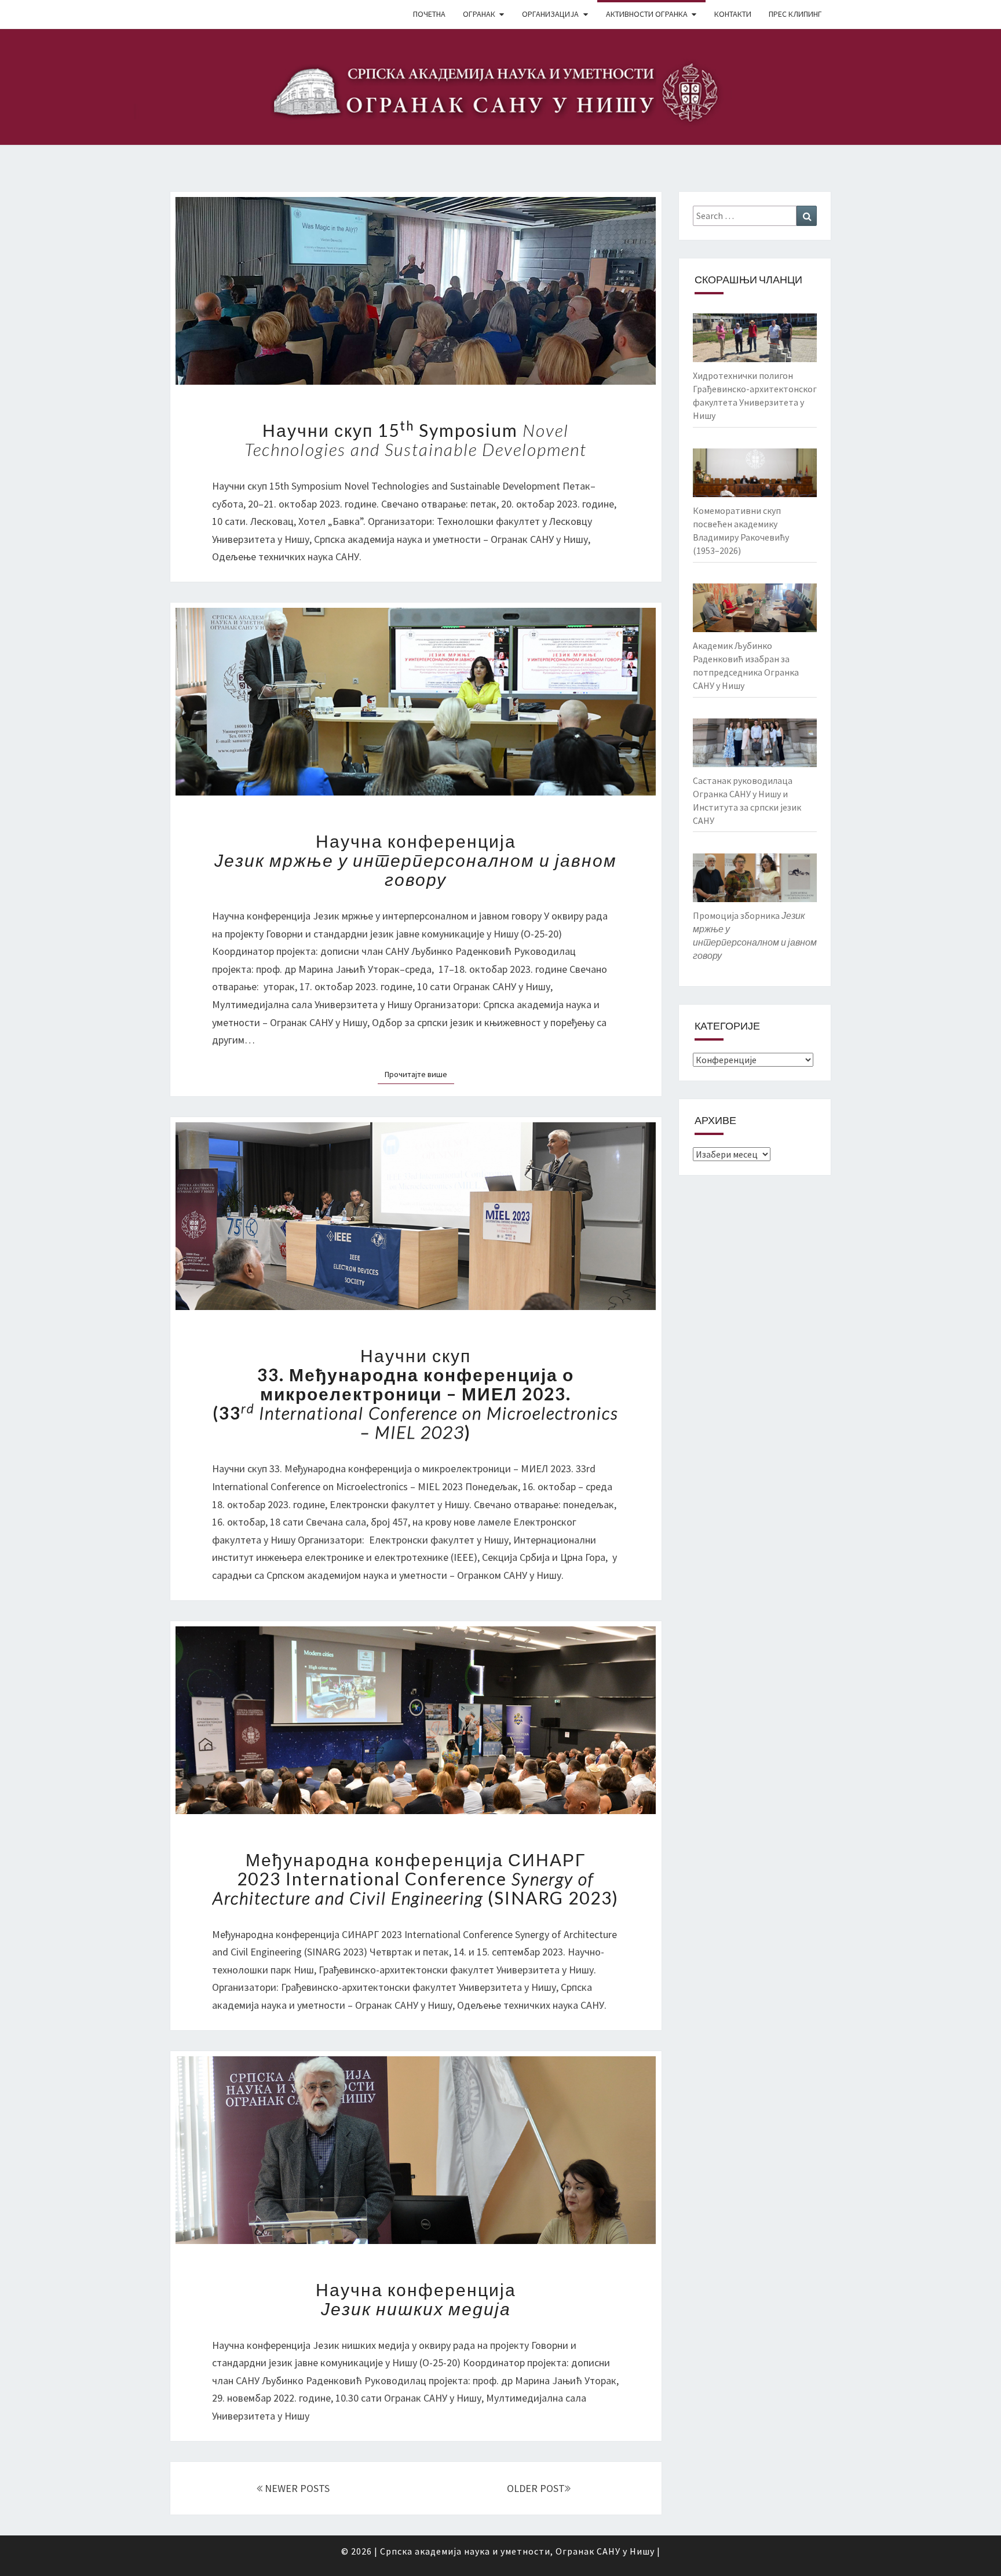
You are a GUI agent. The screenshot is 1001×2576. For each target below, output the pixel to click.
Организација (550, 14)
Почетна (429, 14)
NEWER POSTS (296, 2488)
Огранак (479, 14)
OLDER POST (536, 2488)
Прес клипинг (795, 14)
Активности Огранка (647, 14)
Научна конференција (416, 860)
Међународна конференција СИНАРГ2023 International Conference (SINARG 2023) (416, 1878)
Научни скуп (416, 1393)
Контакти (733, 14)
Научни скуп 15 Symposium (416, 439)
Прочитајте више (419, 1074)
